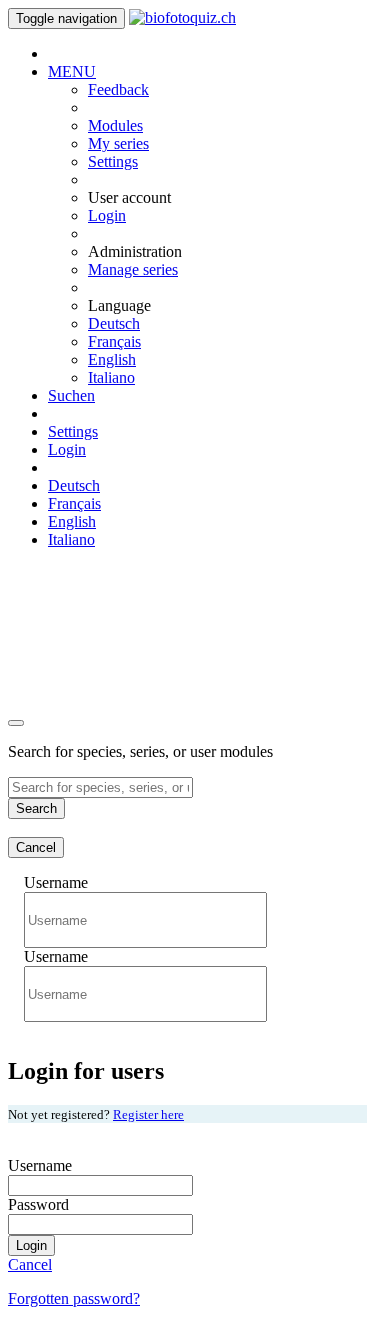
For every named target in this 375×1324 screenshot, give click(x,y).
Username (56, 882)
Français (114, 341)
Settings (113, 161)
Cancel (36, 847)
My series (118, 143)
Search (36, 808)
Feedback (118, 89)
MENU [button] (72, 71)
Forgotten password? (74, 1298)
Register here (148, 1114)
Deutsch (114, 323)
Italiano (111, 377)
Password (38, 1204)
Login (107, 215)
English (112, 359)
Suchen (71, 395)
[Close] (16, 723)
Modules (115, 125)
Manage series (133, 269)
